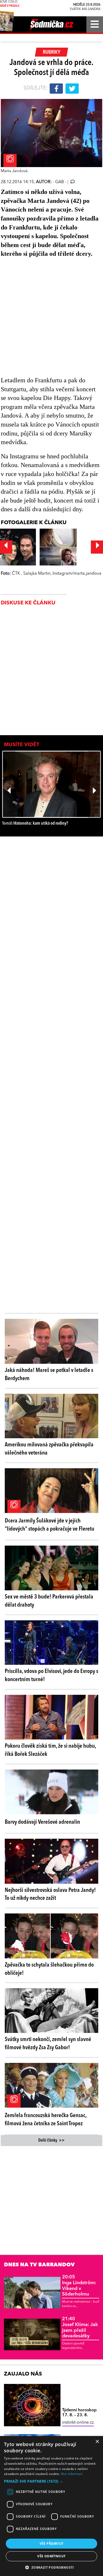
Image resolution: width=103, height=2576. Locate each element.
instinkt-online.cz (78, 2423)
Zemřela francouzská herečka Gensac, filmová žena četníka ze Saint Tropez (46, 2120)
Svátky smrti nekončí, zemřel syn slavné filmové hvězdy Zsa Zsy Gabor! (48, 2044)
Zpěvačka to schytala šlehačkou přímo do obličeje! (49, 1969)
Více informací (72, 2474)
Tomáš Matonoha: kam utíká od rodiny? (35, 823)
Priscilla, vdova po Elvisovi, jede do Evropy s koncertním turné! (51, 1675)
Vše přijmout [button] (52, 2544)
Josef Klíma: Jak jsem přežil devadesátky (80, 2327)
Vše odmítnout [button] (51, 2556)
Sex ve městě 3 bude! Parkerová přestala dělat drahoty (49, 1601)
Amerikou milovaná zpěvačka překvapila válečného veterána (49, 1449)
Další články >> (51, 2141)
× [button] (97, 2442)
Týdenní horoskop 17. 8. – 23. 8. (79, 2413)
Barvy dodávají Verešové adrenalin (42, 1822)
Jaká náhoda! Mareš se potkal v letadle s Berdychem (49, 1374)
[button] (51, 2481)
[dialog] (51, 2506)
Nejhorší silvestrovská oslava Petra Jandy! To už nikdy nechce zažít (50, 1894)
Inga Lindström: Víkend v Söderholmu (79, 2286)
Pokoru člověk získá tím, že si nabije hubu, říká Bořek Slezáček (50, 1750)
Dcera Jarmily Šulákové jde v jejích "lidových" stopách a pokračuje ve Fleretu (50, 1525)
